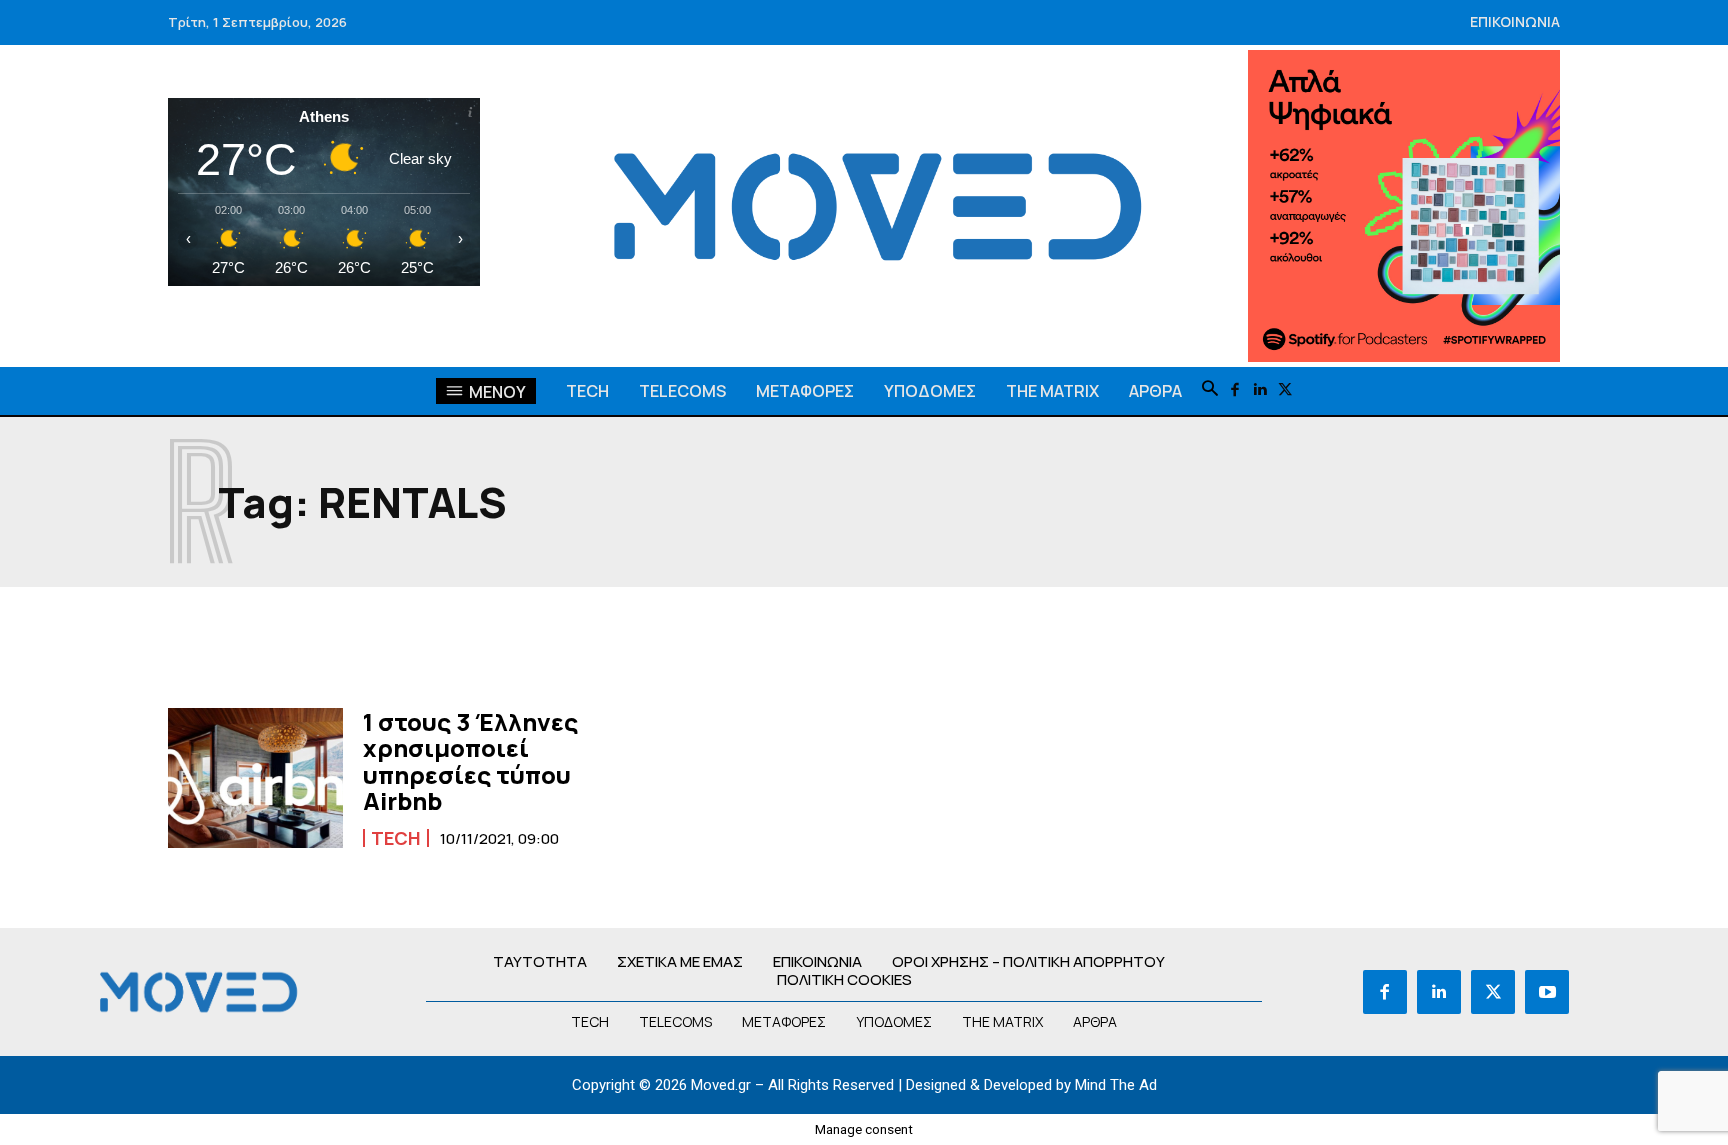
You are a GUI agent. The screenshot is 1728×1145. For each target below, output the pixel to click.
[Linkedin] (1260, 390)
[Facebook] (1235, 390)
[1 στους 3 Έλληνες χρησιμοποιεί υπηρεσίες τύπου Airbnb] (255, 778)
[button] (1210, 390)
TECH (396, 838)
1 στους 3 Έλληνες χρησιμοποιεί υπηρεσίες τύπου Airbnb (470, 761)
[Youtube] (1547, 992)
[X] (1285, 390)
